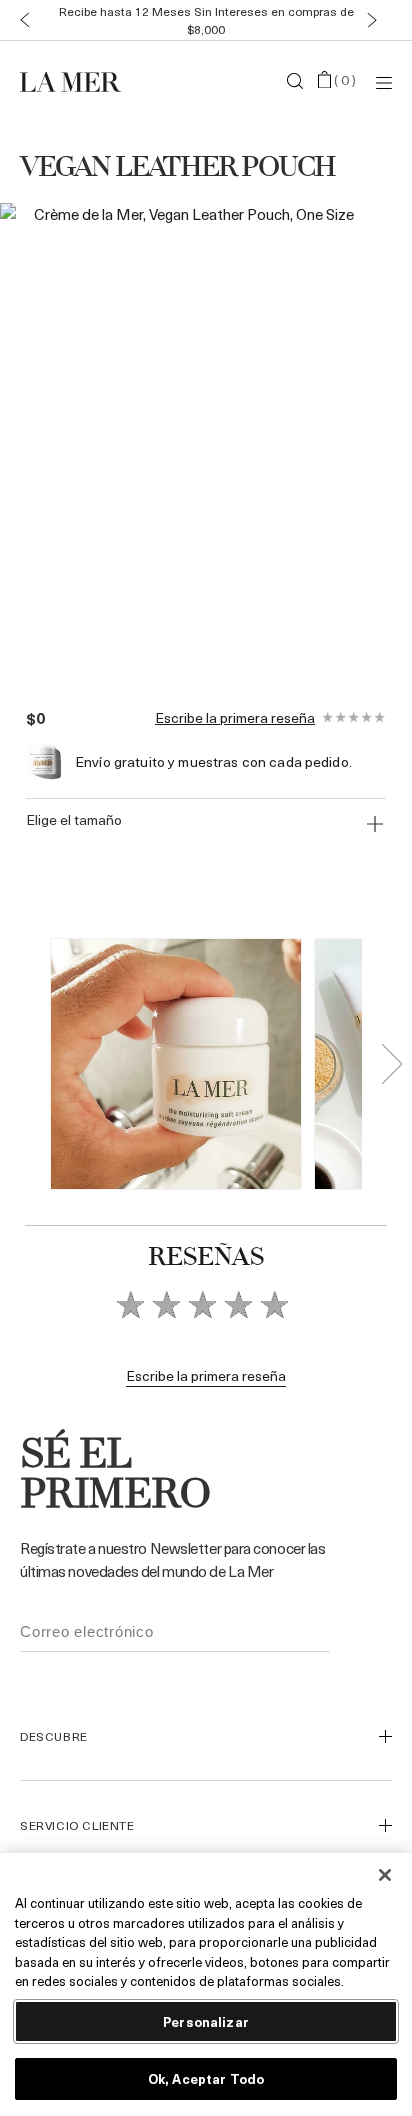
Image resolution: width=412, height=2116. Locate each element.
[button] (20, 20)
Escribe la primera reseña (235, 718)
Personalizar (206, 2021)
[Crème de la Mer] (82, 81)
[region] (206, 1984)
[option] (186, 435)
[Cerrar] (385, 1875)
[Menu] (384, 81)
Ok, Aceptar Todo (206, 2078)
